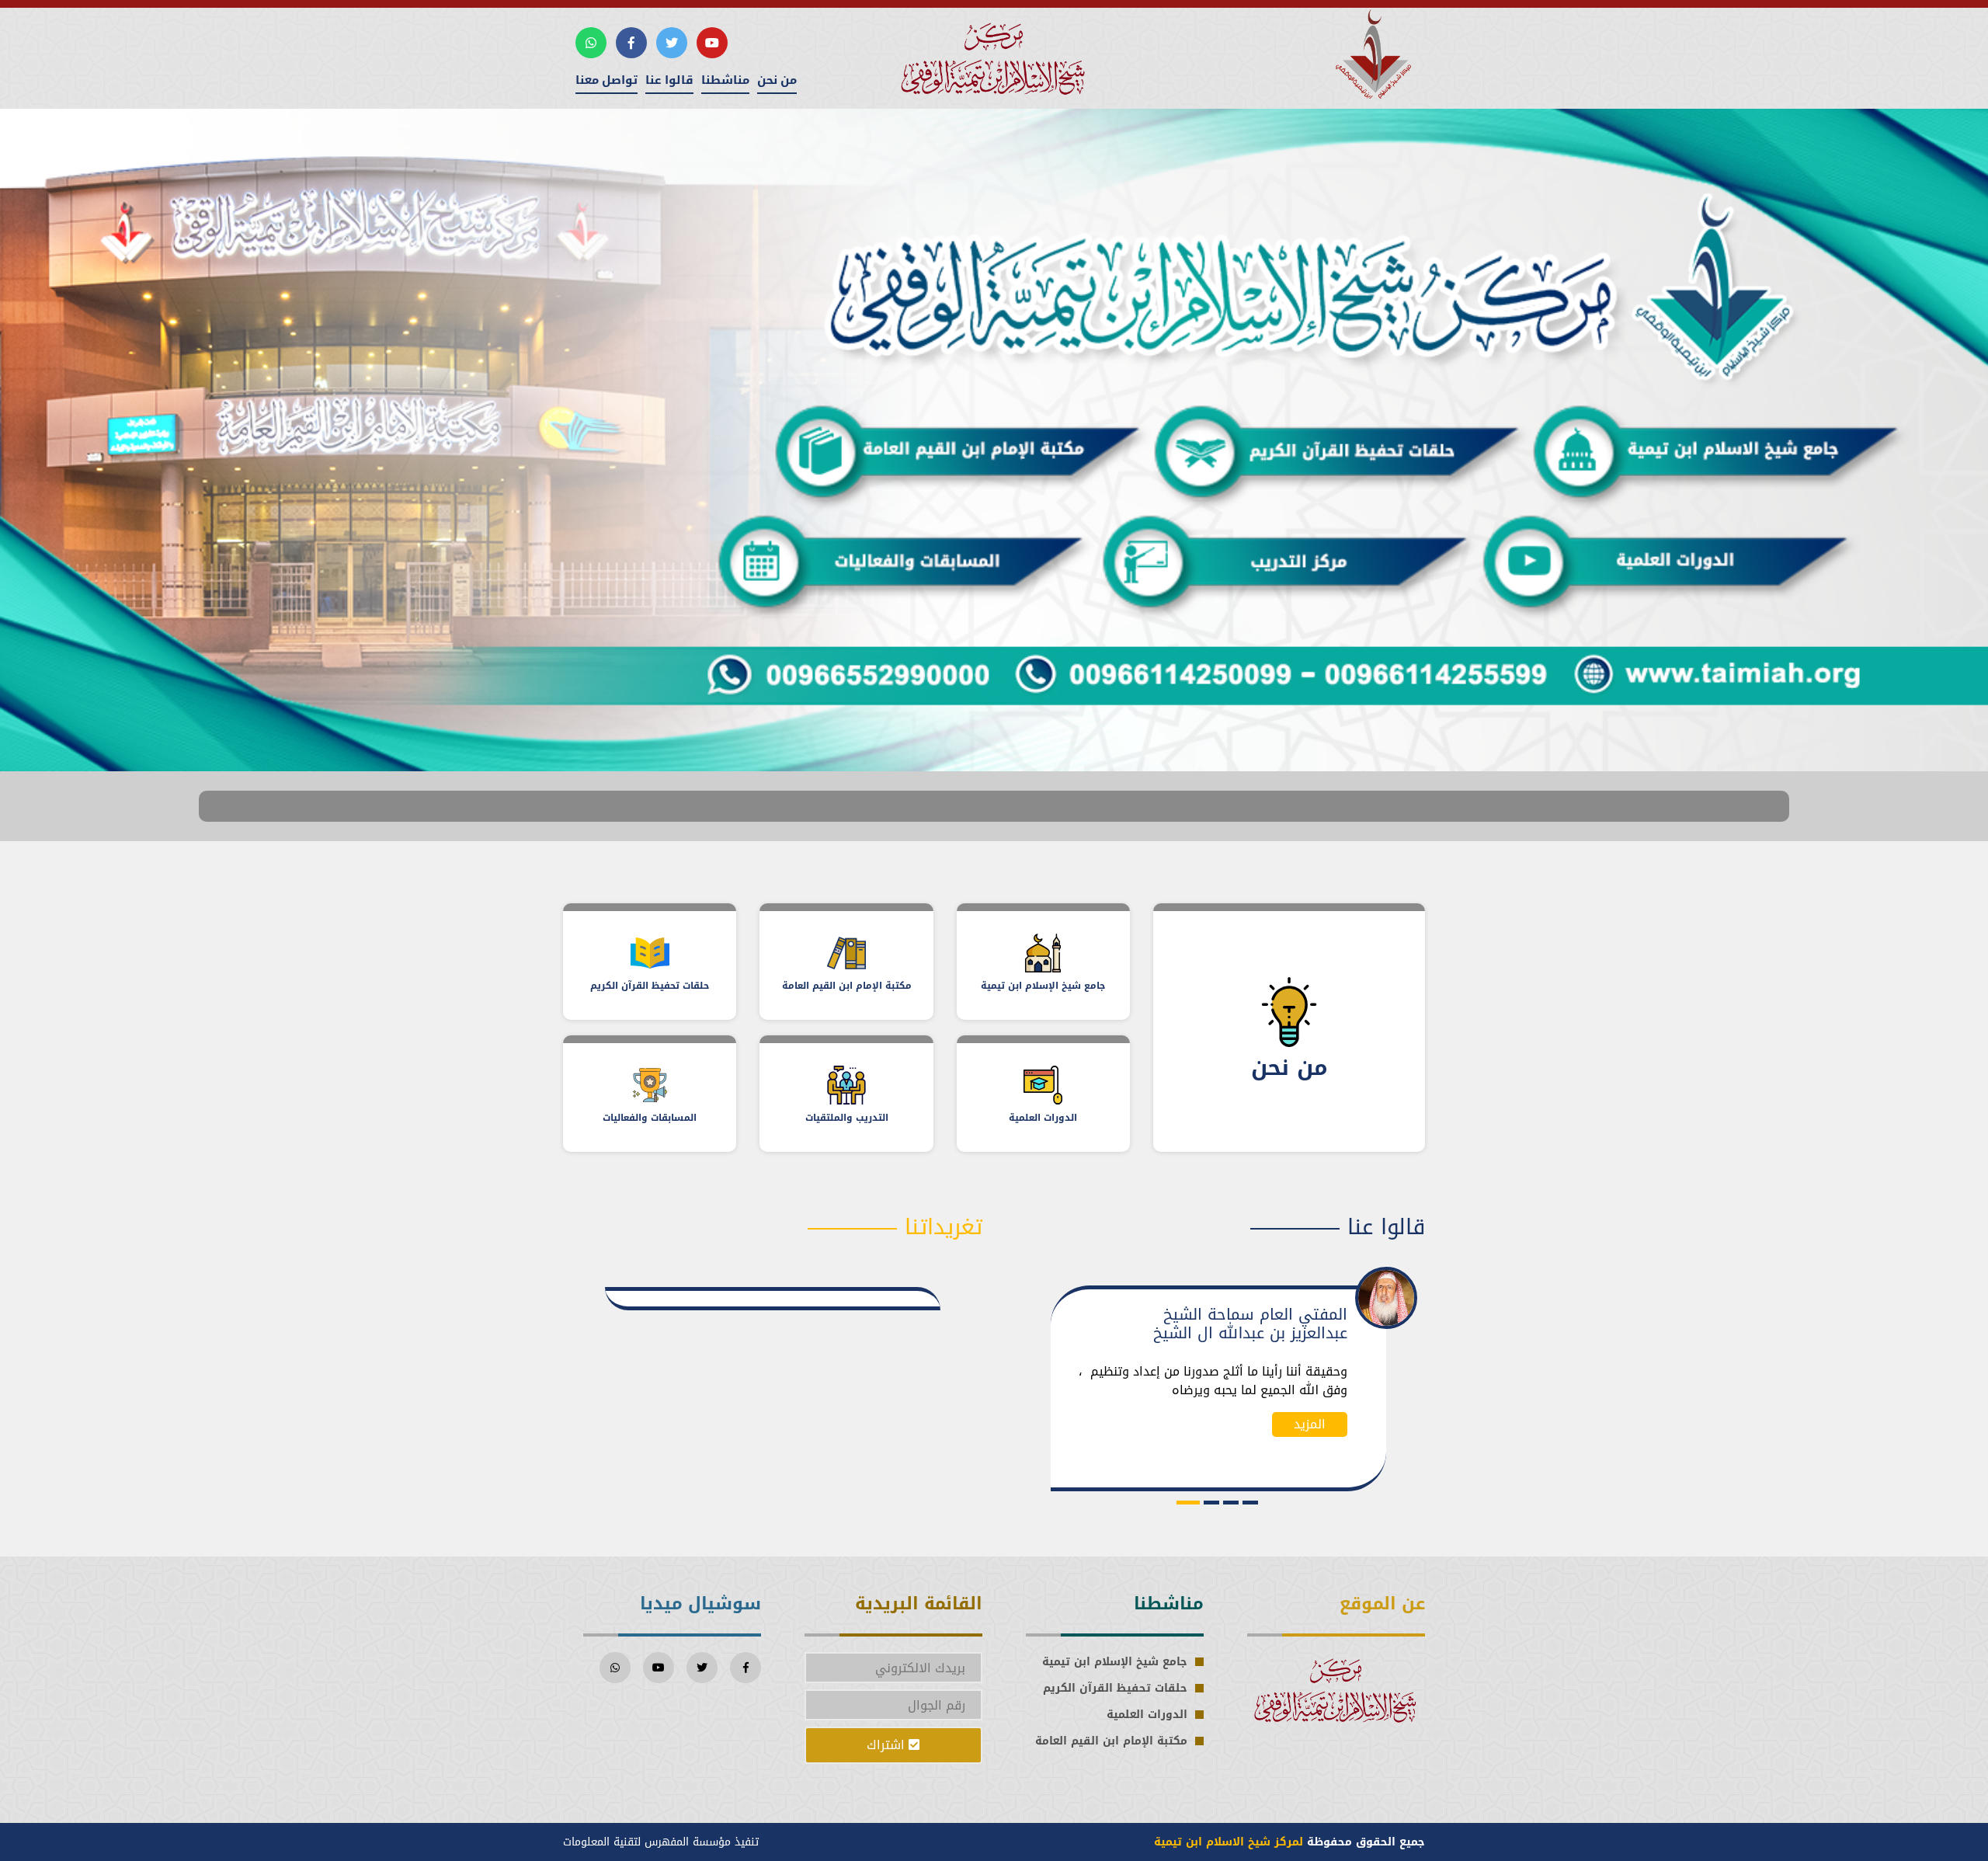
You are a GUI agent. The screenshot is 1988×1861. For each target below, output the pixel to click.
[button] (1246, 1503)
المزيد (1310, 1443)
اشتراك (888, 1745)
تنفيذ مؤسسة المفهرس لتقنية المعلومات (661, 1842)
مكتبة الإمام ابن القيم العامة (1111, 1741)
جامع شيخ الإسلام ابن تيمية (1115, 1662)
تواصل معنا (606, 80)
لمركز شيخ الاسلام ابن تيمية (1229, 1842)
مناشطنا (725, 80)
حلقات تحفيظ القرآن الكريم (1115, 1688)
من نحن (777, 80)
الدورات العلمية (1147, 1715)
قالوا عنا (669, 80)
